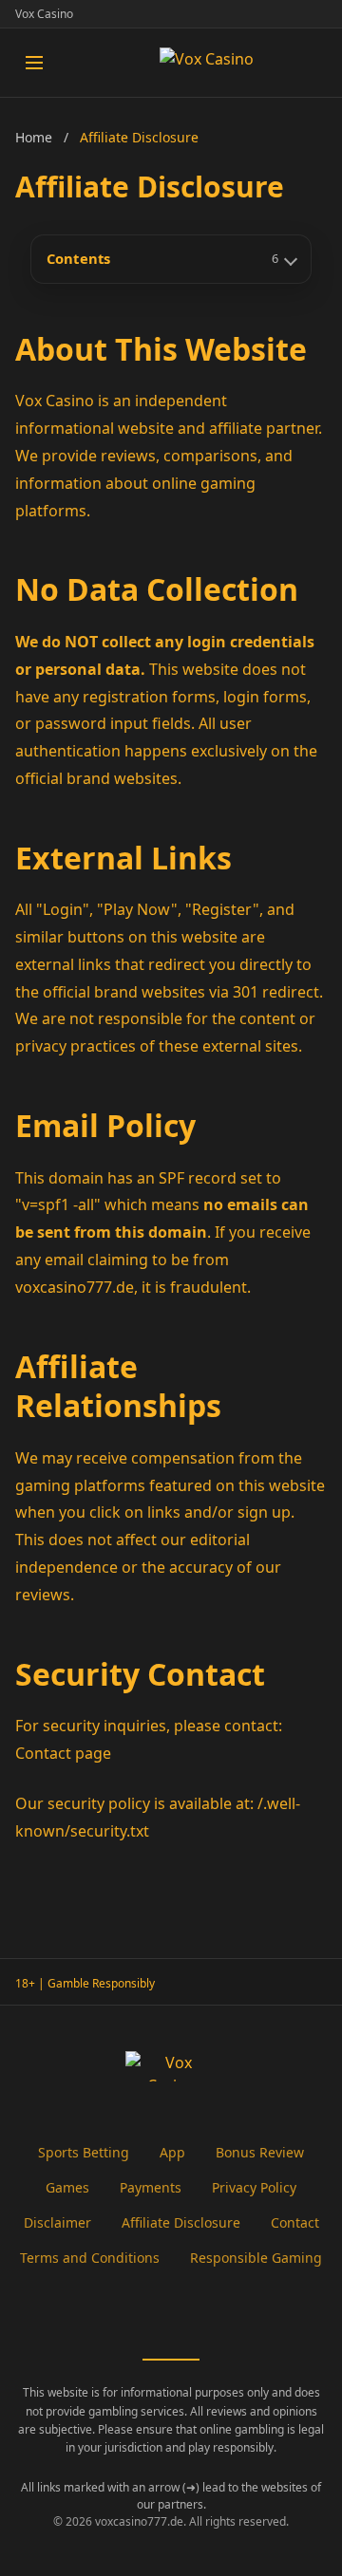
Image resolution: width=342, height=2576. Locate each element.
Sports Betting (84, 2152)
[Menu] (34, 63)
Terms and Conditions (90, 2258)
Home (34, 137)
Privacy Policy (254, 2187)
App (172, 2152)
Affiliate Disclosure (181, 2222)
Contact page (63, 1753)
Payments (151, 2187)
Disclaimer (57, 2222)
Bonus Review (260, 2152)
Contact (295, 2222)
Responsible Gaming (256, 2258)
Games (67, 2187)
